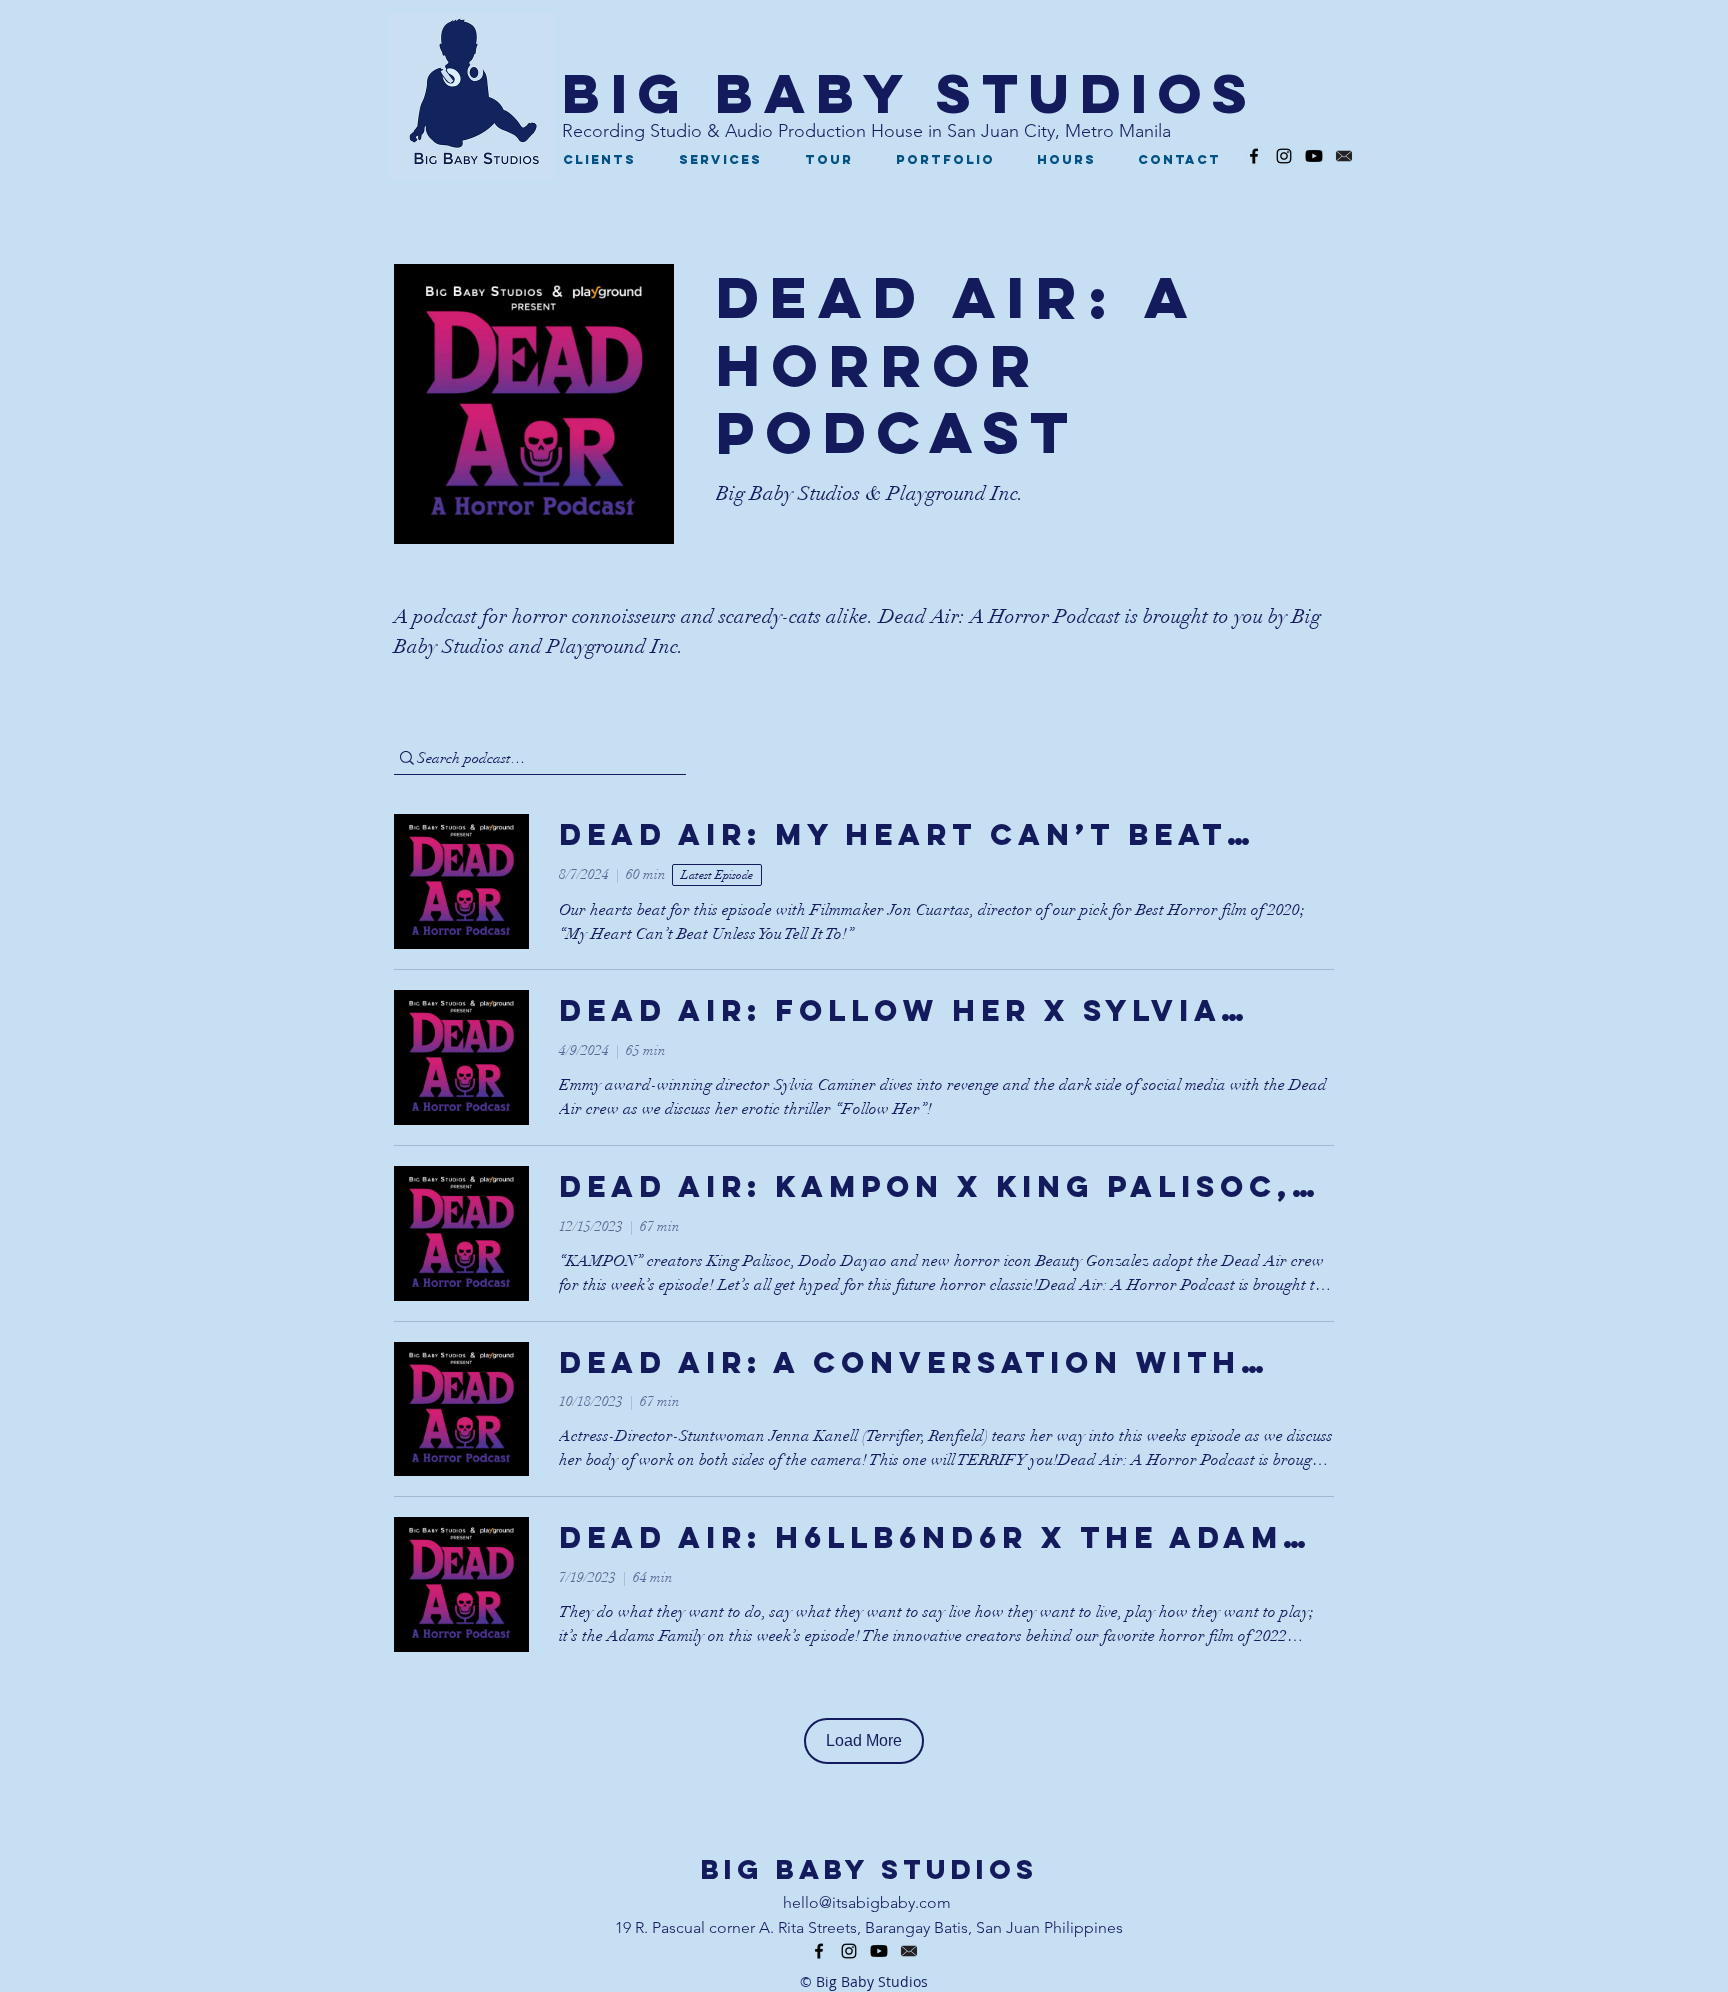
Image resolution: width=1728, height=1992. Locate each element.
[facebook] (1254, 156)
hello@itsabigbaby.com (867, 1902)
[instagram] (1284, 156)
